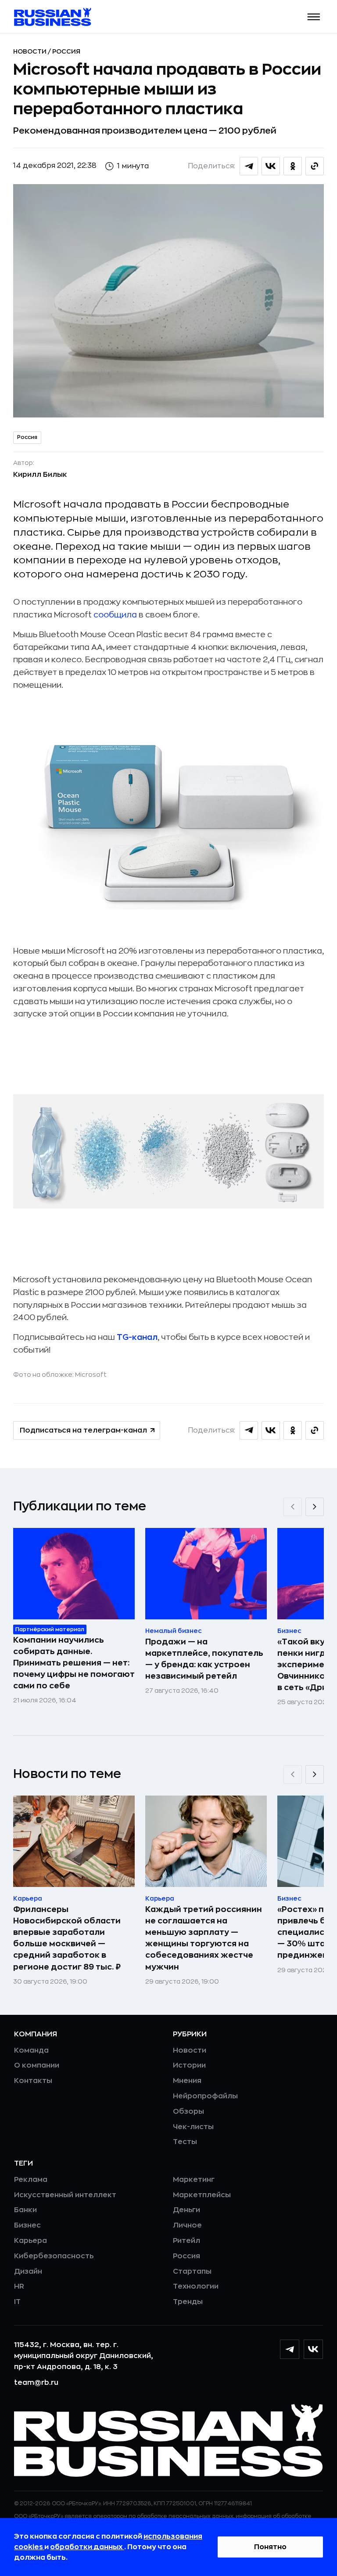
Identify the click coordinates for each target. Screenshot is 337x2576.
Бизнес (27, 2225)
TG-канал (137, 1337)
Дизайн (28, 2271)
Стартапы (192, 2271)
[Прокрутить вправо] (315, 1507)
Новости (30, 51)
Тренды (188, 2302)
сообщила (115, 615)
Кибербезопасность (54, 2256)
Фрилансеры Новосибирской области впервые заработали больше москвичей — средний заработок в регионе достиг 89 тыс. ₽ (67, 1938)
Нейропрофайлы (205, 2096)
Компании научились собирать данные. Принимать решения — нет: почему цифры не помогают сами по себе (74, 1663)
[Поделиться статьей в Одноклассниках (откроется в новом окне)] (293, 166)
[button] (314, 17)
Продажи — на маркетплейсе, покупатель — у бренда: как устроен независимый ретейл (204, 1659)
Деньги (186, 2210)
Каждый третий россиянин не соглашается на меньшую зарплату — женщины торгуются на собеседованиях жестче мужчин (204, 1938)
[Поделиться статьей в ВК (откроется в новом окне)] (271, 166)
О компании (37, 2065)
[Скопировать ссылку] (315, 166)
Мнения (187, 2081)
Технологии (196, 2286)
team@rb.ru (36, 2383)
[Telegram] (290, 2349)
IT (17, 2302)
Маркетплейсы (202, 2195)
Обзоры (188, 2112)
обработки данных (87, 2547)
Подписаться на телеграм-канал (83, 1430)
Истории (189, 2065)
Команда (31, 2050)
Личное (187, 2225)
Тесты (185, 2142)
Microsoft (91, 1375)
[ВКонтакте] (313, 2349)
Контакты (33, 2081)
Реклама (31, 2180)
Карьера (30, 2241)
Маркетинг (194, 2180)
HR (19, 2286)
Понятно (270, 2547)
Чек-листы (193, 2127)
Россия (66, 51)
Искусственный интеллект (65, 2195)
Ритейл (186, 2241)
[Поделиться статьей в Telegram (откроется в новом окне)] (249, 166)
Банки (25, 2210)
